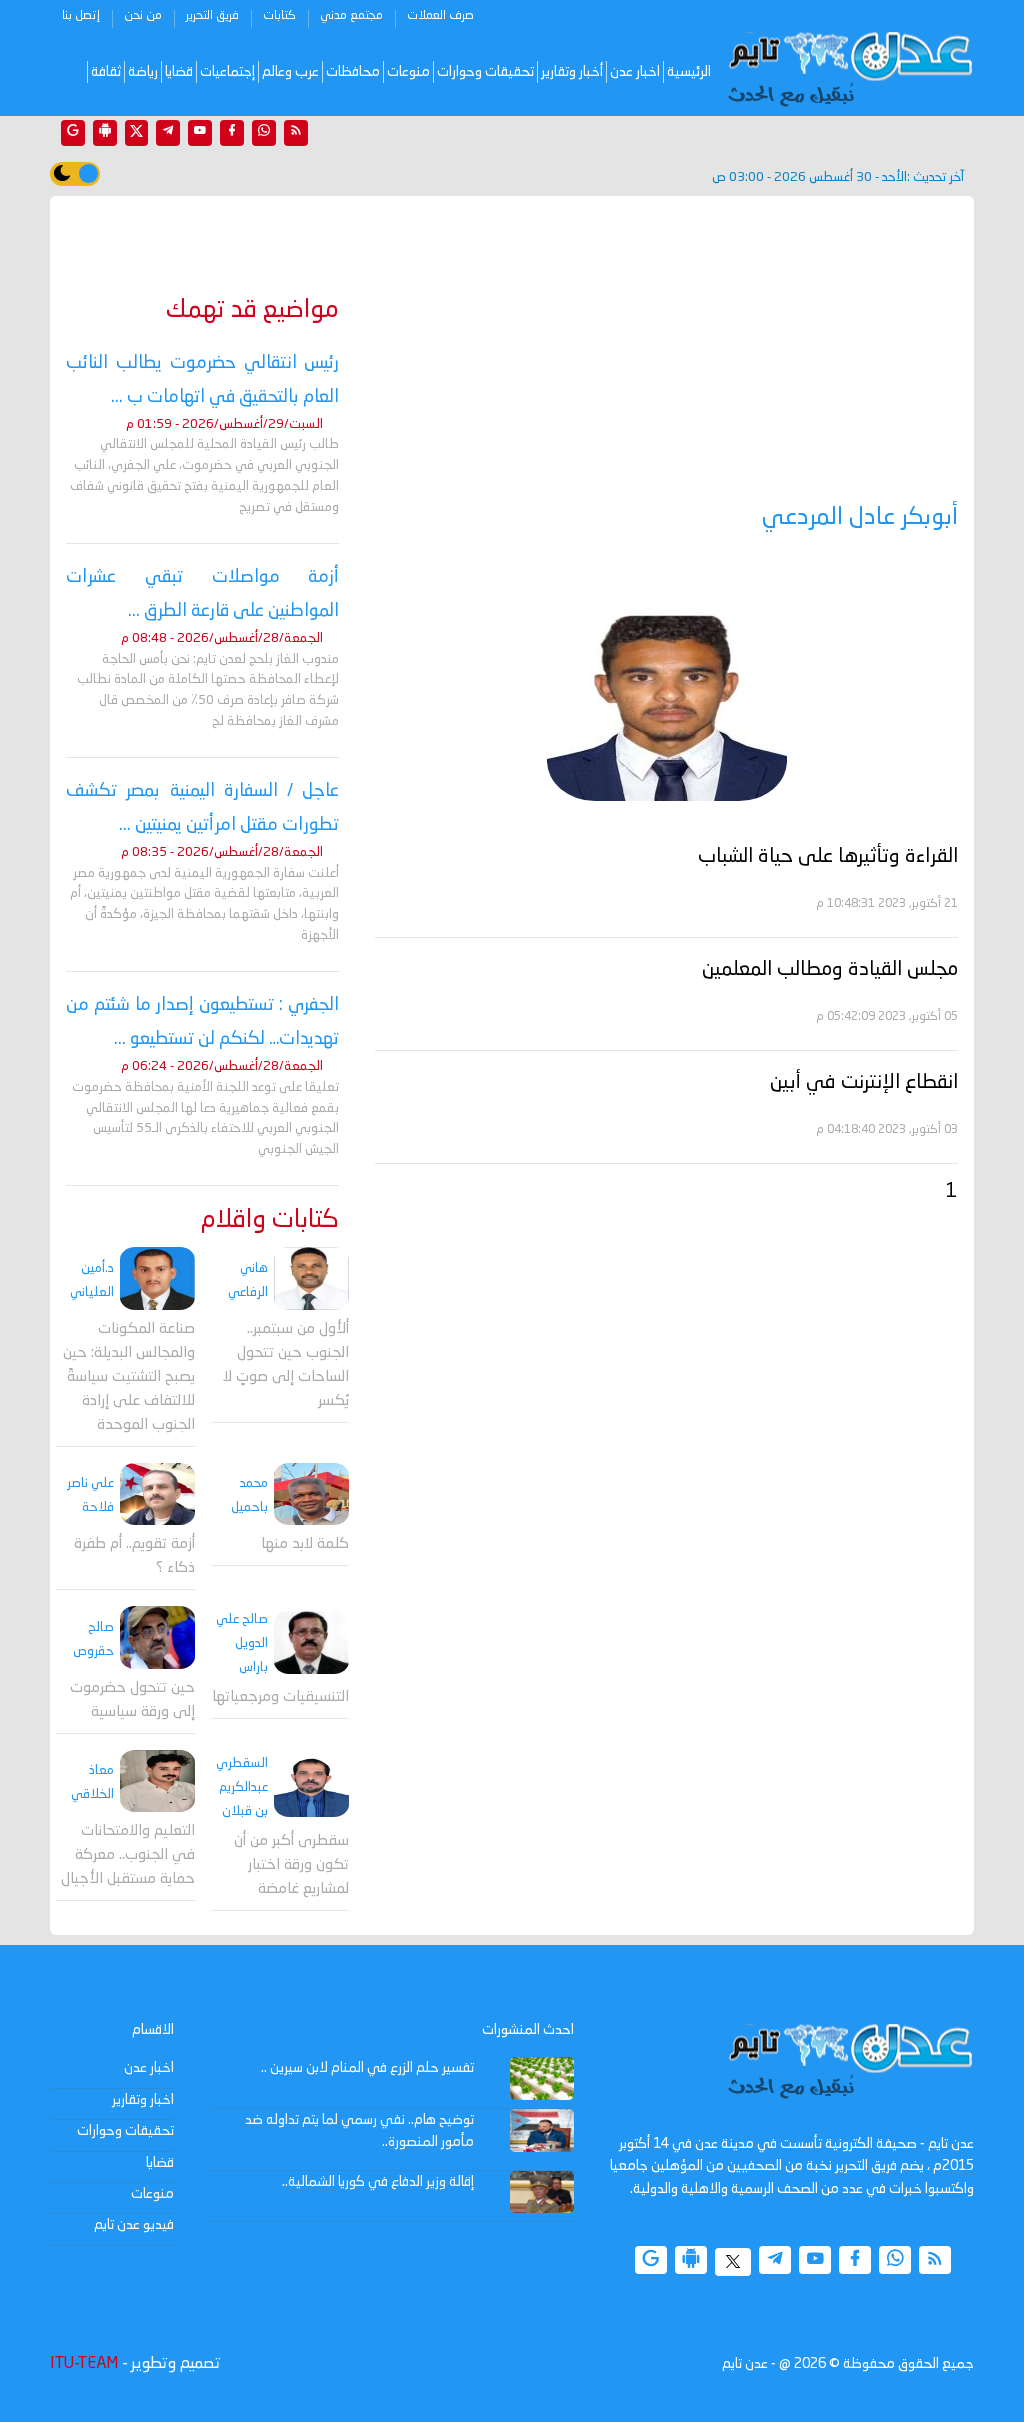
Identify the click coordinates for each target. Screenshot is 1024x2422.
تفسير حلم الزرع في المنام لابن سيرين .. (367, 2068)
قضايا (179, 72)
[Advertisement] (666, 352)
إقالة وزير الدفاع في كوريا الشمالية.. (378, 2182)
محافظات (353, 72)
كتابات (279, 16)
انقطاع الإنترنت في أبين (864, 1083)
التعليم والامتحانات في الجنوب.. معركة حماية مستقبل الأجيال (128, 1855)
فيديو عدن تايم (134, 2225)
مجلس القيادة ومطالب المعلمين (830, 970)
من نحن (143, 16)
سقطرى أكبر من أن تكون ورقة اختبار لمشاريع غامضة (291, 1865)
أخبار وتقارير (572, 72)
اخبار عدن (635, 72)
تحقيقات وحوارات (485, 72)
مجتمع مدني (351, 16)
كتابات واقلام (270, 1220)
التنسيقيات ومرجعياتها (280, 1697)
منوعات (408, 72)
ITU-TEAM (84, 2364)
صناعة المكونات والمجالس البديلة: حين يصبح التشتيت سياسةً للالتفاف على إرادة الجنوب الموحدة (129, 1377)
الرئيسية (689, 72)
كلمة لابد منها (305, 1544)
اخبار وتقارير (143, 2100)
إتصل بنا (81, 16)
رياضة (143, 72)
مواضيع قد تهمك (252, 310)
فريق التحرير (212, 16)
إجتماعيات (227, 72)
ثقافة (106, 72)
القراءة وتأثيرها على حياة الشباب (828, 857)
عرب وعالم (290, 72)
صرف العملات (440, 16)
